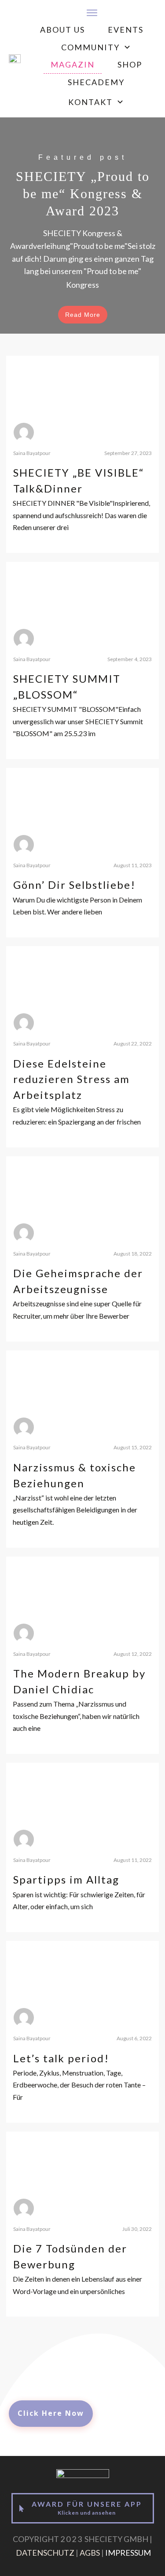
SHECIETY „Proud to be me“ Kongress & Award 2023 (82, 226)
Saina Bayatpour (32, 453)
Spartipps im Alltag (66, 1879)
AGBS (90, 2553)
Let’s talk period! (61, 2058)
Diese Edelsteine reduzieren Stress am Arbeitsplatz (71, 1079)
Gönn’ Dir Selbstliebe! (74, 885)
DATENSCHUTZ (45, 2553)
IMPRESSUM (128, 2553)
